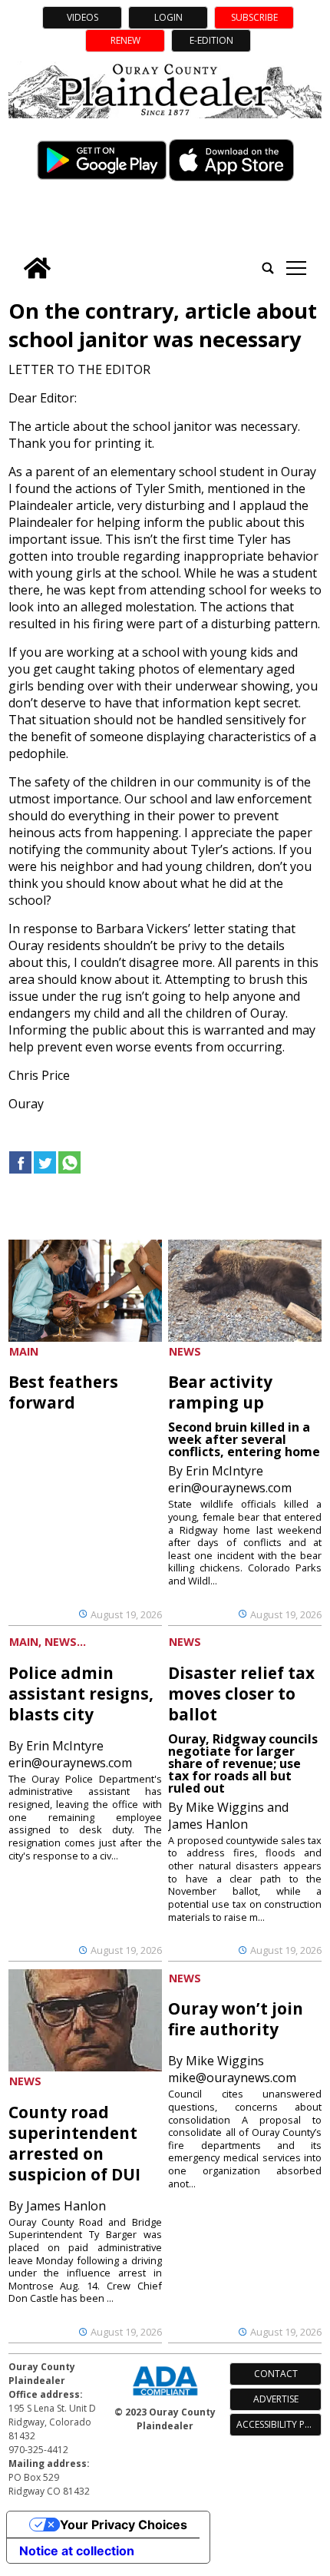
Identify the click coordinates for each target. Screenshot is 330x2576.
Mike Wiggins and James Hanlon (228, 1816)
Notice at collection (77, 2551)
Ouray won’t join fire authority (236, 2019)
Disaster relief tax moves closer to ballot (241, 1694)
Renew (125, 40)
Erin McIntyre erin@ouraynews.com (230, 1479)
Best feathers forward (63, 1392)
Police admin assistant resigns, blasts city (81, 1694)
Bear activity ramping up (220, 1392)
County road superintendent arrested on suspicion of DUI (74, 2143)
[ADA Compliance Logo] (165, 2397)
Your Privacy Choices (124, 2525)
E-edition (211, 40)
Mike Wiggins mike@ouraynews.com (232, 2069)
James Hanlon (66, 2206)
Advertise (276, 2399)
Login (168, 17)
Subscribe (254, 17)
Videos (82, 17)
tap (296, 268)
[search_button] (268, 268)
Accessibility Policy (279, 2424)
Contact (276, 2374)
